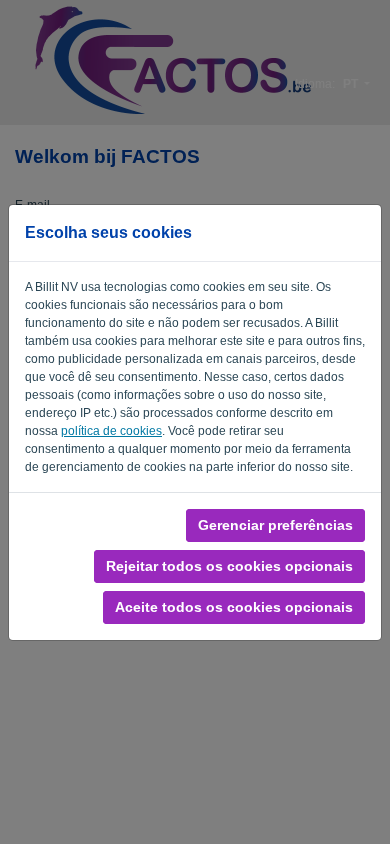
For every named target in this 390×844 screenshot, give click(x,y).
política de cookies (111, 431)
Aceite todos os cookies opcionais (234, 607)
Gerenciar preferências (275, 525)
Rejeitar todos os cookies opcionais (229, 566)
